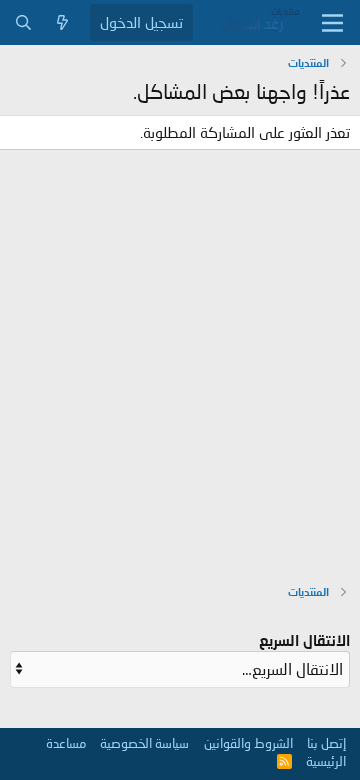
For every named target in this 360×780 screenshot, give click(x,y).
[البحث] (23, 22)
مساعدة (66, 743)
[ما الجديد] (62, 22)
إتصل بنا (326, 743)
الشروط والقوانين (248, 743)
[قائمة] (332, 23)
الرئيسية (326, 761)
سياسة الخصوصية (144, 743)
